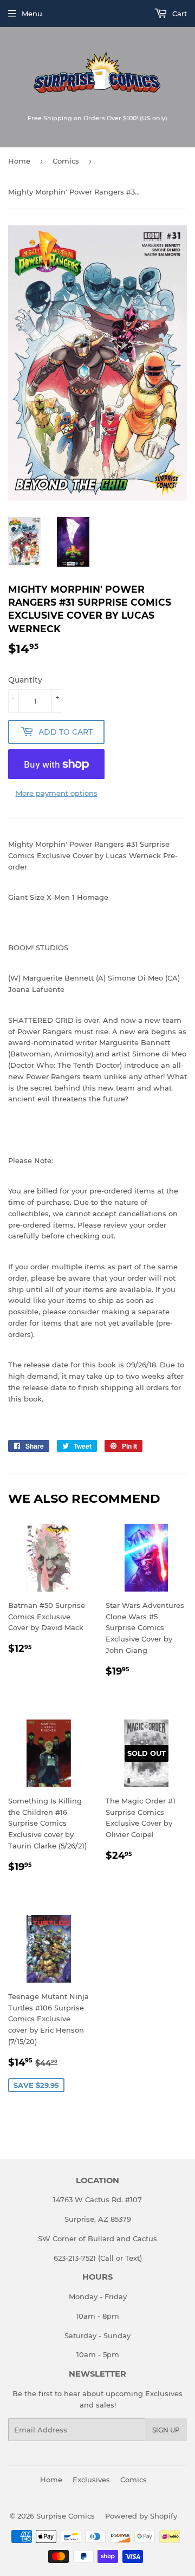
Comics (66, 161)
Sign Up (166, 2430)
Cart (178, 14)
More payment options (57, 793)
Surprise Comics (66, 2516)
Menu (32, 14)
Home (19, 161)
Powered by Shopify (141, 2516)
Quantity (25, 680)
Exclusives (91, 2480)
